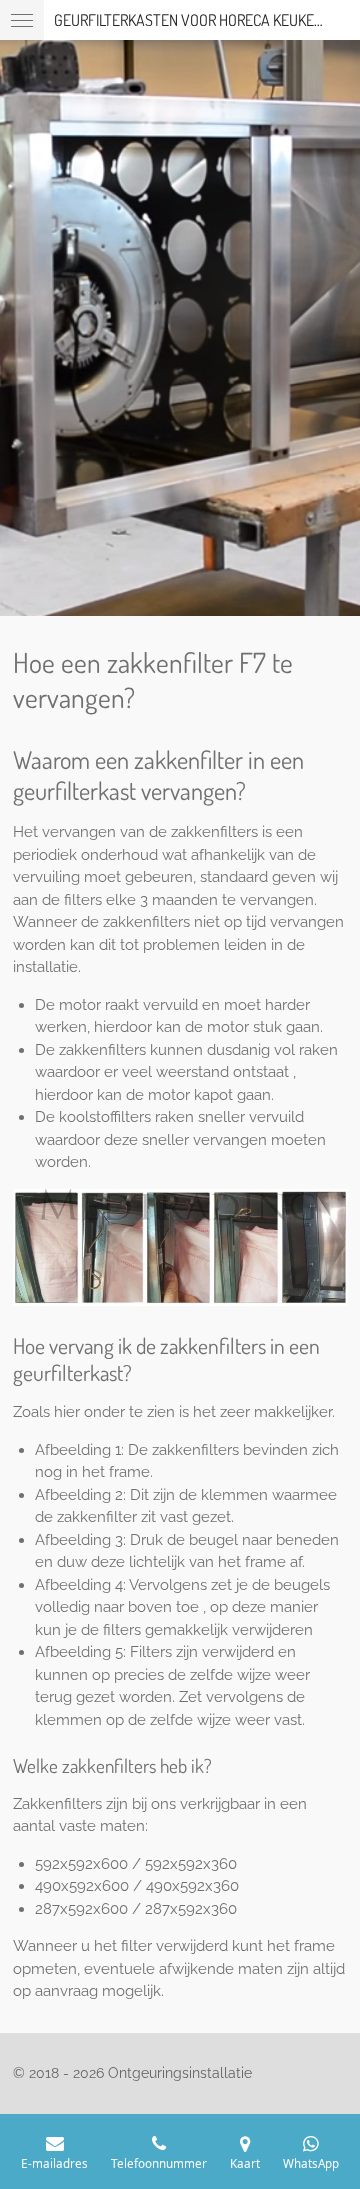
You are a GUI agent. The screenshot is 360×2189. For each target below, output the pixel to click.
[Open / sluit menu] (22, 20)
